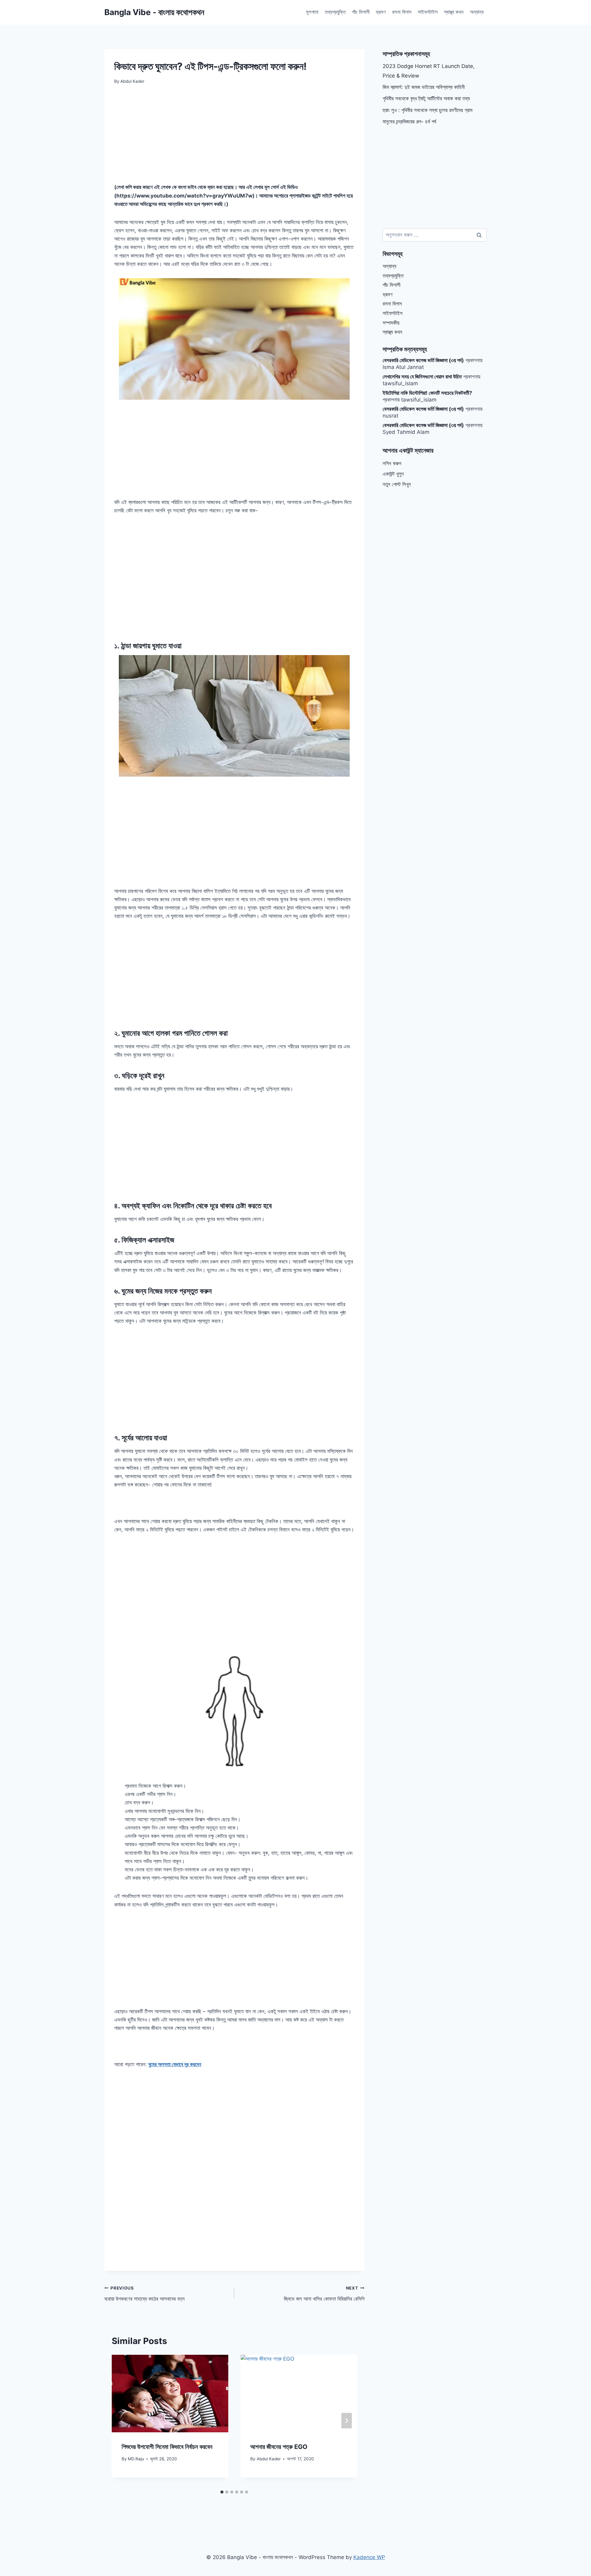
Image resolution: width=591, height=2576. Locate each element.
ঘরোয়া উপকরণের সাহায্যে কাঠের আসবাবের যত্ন (145, 2294)
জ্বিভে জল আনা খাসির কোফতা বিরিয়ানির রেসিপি (324, 2294)
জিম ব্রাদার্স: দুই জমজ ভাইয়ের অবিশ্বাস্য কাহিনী (424, 87)
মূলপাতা (312, 12)
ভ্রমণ (381, 12)
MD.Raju (136, 2459)
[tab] (222, 2492)
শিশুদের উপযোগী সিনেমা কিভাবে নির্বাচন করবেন (167, 2447)
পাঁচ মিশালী (361, 12)
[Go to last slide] (122, 2421)
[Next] (347, 2421)
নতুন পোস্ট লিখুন (397, 484)
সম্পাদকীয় (391, 323)
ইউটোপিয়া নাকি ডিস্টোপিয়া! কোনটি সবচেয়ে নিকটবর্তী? (427, 393)
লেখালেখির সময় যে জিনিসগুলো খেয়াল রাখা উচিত (422, 377)
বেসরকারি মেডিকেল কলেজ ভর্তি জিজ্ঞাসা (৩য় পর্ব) (423, 360)
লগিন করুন (392, 463)
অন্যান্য (477, 12)
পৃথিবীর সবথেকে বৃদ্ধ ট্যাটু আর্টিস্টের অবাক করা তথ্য (426, 98)
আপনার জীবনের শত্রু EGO (279, 2447)
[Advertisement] (234, 138)
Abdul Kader (269, 2459)
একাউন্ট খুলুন (393, 474)
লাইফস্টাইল (428, 12)
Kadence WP (369, 2557)
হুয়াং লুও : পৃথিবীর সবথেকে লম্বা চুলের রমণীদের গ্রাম (428, 110)
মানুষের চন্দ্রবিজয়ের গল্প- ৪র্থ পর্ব (409, 122)
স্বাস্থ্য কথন (454, 12)
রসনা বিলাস (402, 12)
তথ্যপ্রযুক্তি (335, 12)
